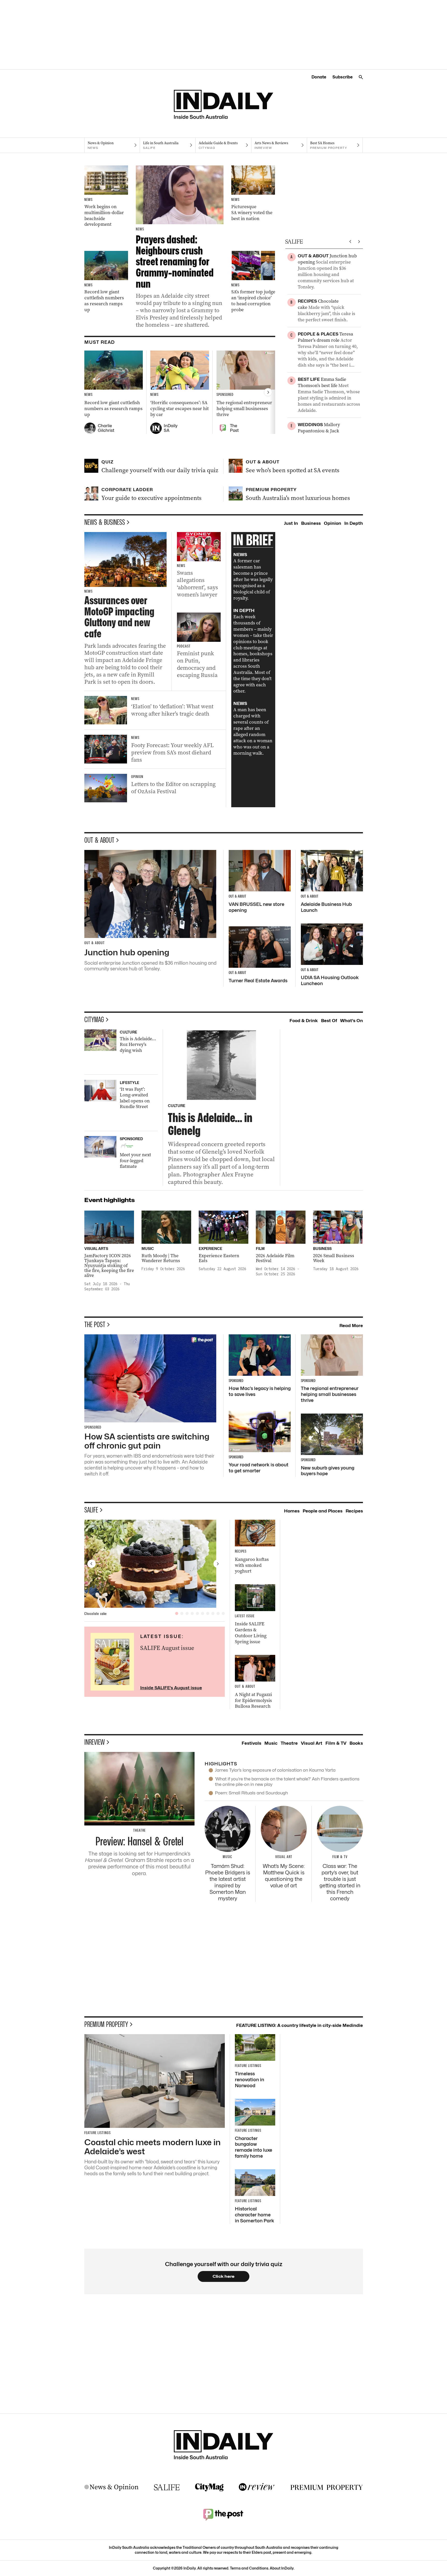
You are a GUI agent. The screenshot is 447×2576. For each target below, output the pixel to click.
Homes (292, 1511)
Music (271, 1743)
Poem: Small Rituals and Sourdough (251, 1793)
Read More (351, 1326)
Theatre (289, 1743)
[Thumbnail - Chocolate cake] (155, 1564)
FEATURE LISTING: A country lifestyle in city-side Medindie (300, 2025)
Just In (291, 523)
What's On (352, 1021)
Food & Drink (304, 1021)
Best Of (329, 1021)
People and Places (323, 1511)
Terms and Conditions (249, 2568)
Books (356, 1743)
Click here (224, 2276)
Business (311, 523)
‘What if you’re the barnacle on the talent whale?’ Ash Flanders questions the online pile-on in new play (287, 1782)
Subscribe (342, 77)
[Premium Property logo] (327, 2487)
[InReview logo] (257, 2487)
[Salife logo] (167, 2487)
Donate (319, 77)
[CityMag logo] (209, 2487)
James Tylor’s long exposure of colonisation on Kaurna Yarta (275, 1770)
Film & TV (336, 1743)
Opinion (333, 523)
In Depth (354, 523)
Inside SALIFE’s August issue (171, 1688)
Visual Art (312, 1743)
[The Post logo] (224, 2514)
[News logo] (111, 2487)
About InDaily (282, 2568)
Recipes (354, 1511)
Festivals (251, 1743)
